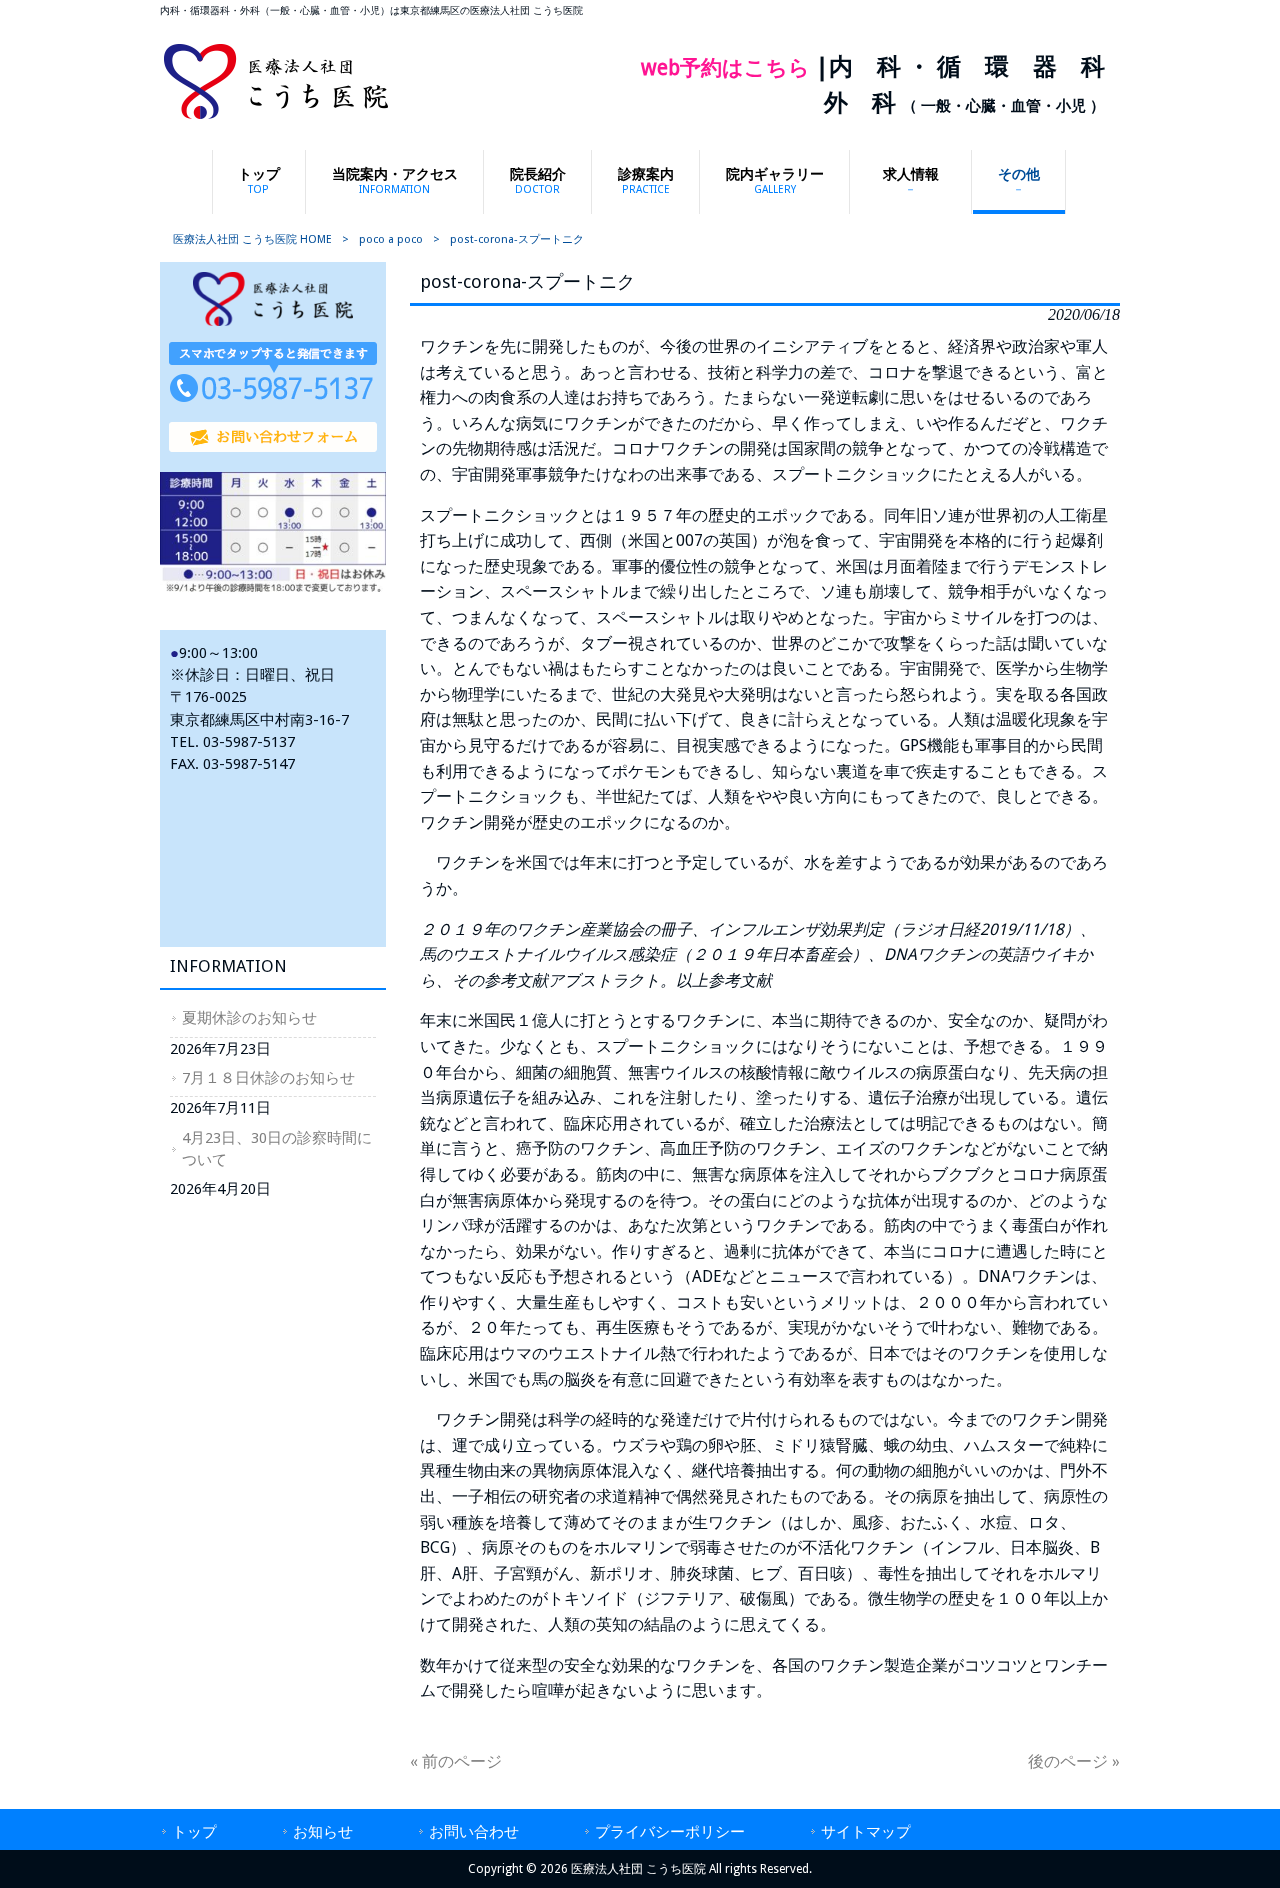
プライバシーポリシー (670, 1832)
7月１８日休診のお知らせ (268, 1078)
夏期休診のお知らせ (249, 1018)
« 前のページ (456, 1761)
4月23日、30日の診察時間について (277, 1149)
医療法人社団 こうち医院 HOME (252, 239)
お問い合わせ (474, 1832)
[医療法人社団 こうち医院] (276, 117)
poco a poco (391, 239)
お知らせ (323, 1832)
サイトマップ (866, 1832)
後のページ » (1074, 1761)
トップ (194, 1832)
